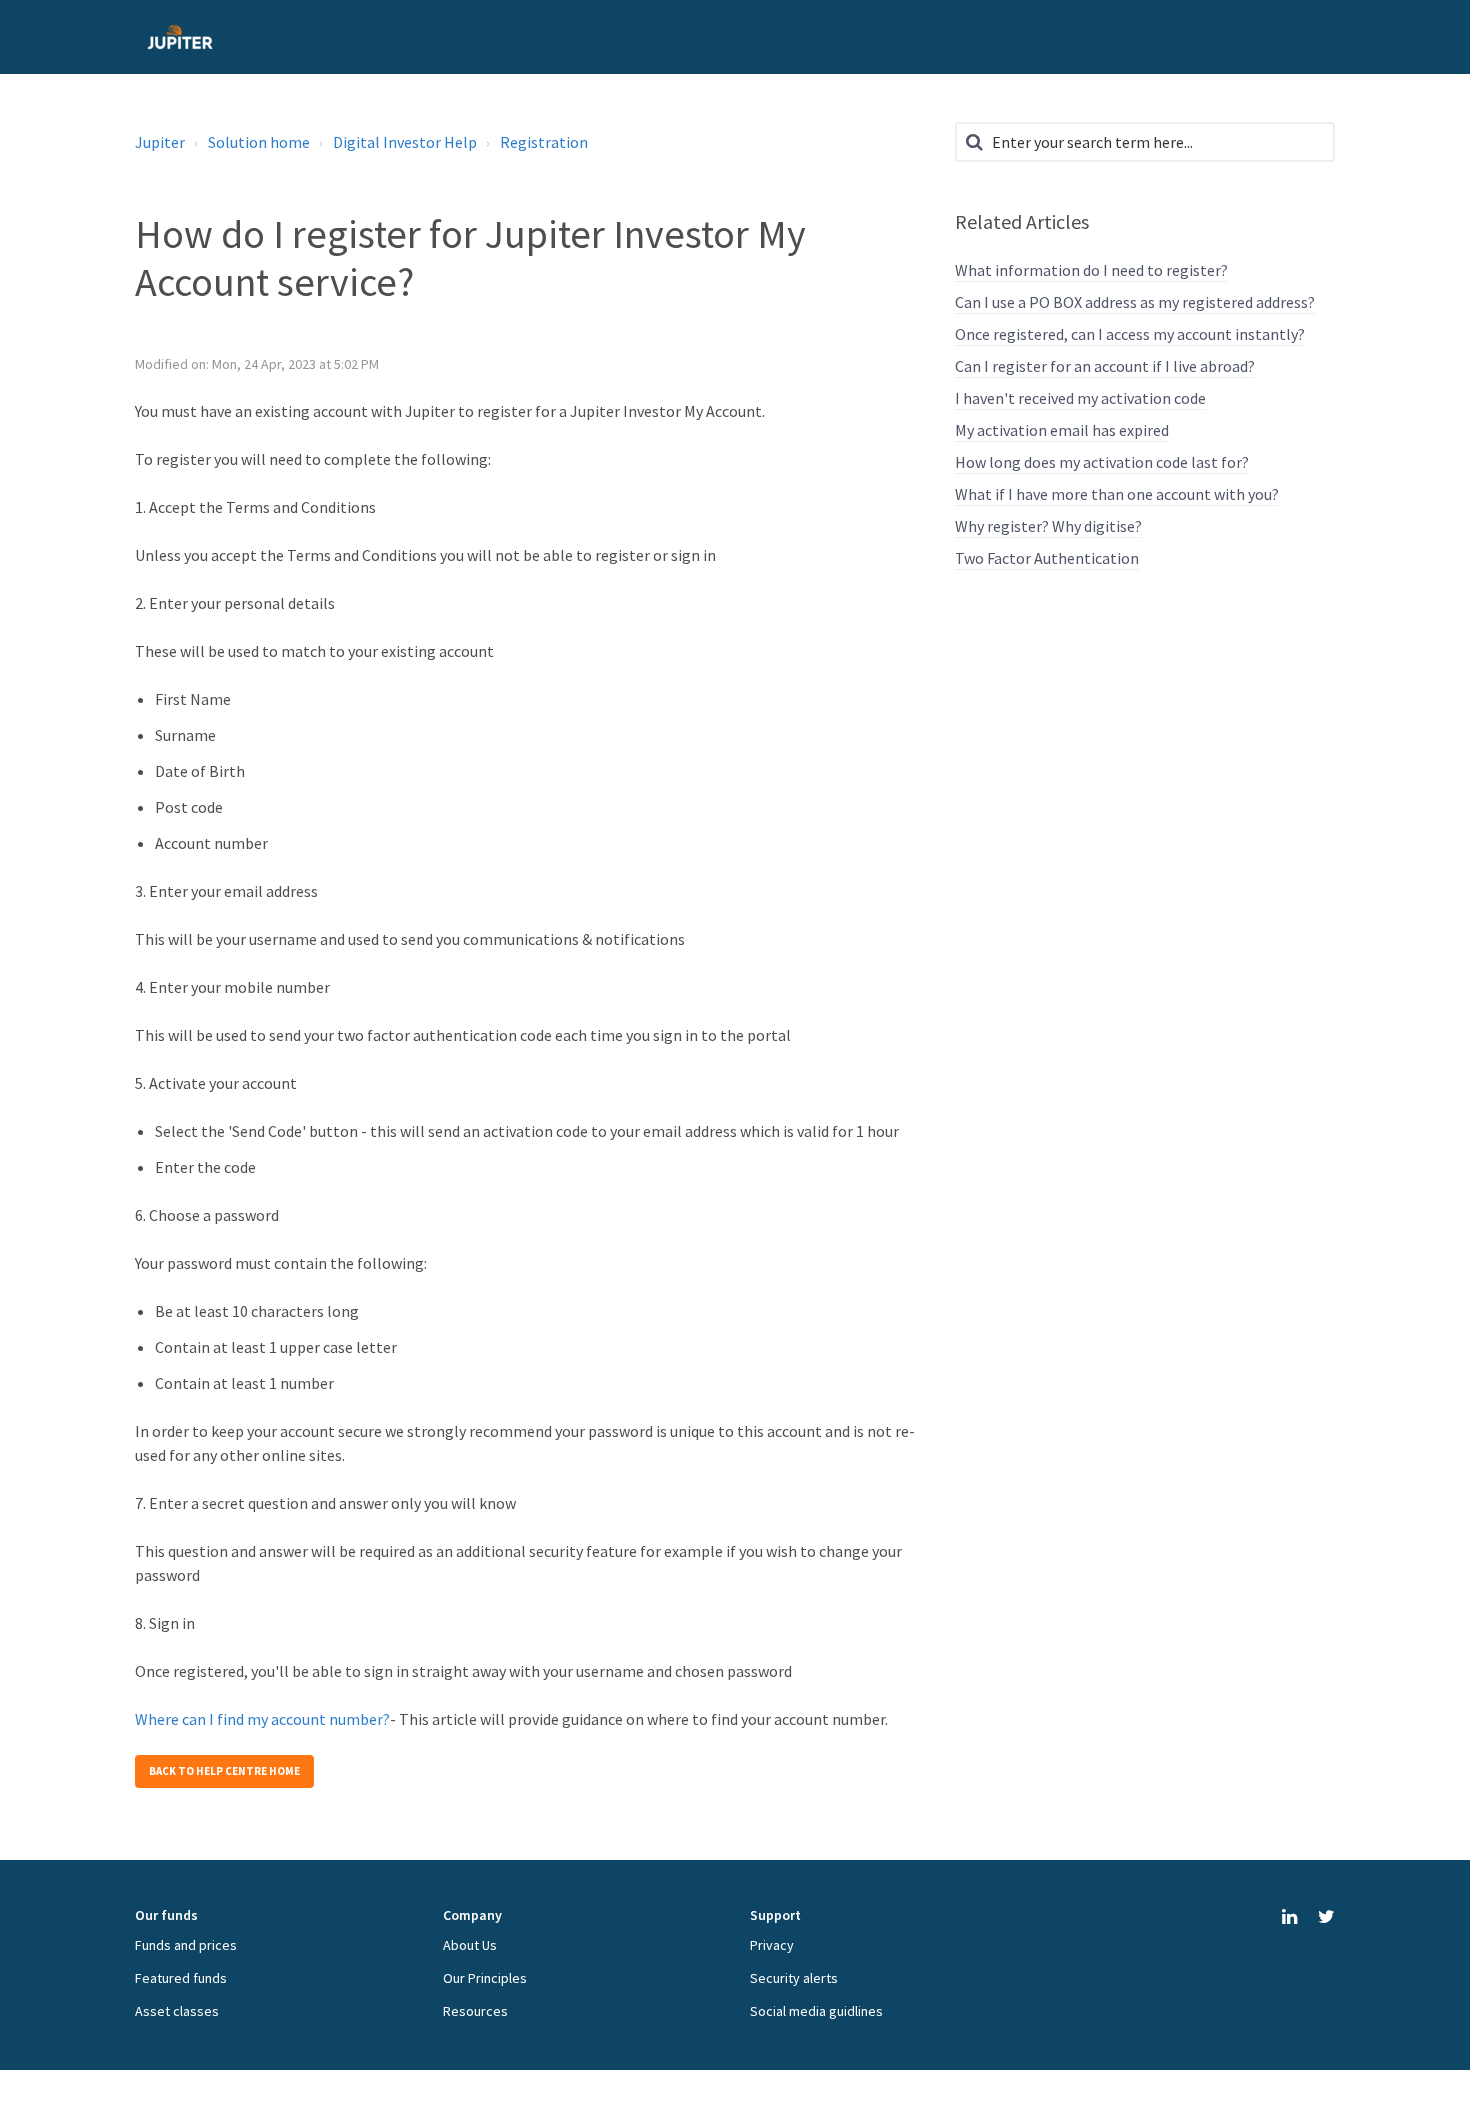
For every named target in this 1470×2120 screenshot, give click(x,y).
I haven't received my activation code (1080, 398)
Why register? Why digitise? (1048, 526)
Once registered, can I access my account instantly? (1130, 334)
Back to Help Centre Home (224, 1771)
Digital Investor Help (405, 142)
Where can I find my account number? (262, 1719)
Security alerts (794, 1978)
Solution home (259, 142)
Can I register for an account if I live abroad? (1105, 366)
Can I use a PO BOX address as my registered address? (1135, 302)
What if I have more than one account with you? (1117, 494)
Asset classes (177, 2011)
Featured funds (181, 1978)
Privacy (772, 1945)
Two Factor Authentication (1047, 558)
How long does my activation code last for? (1102, 462)
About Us (470, 1945)
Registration (544, 142)
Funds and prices (186, 1945)
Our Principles (485, 1978)
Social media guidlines (816, 2011)
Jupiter (160, 142)
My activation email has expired (1062, 430)
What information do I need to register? (1091, 270)
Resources (475, 2011)
